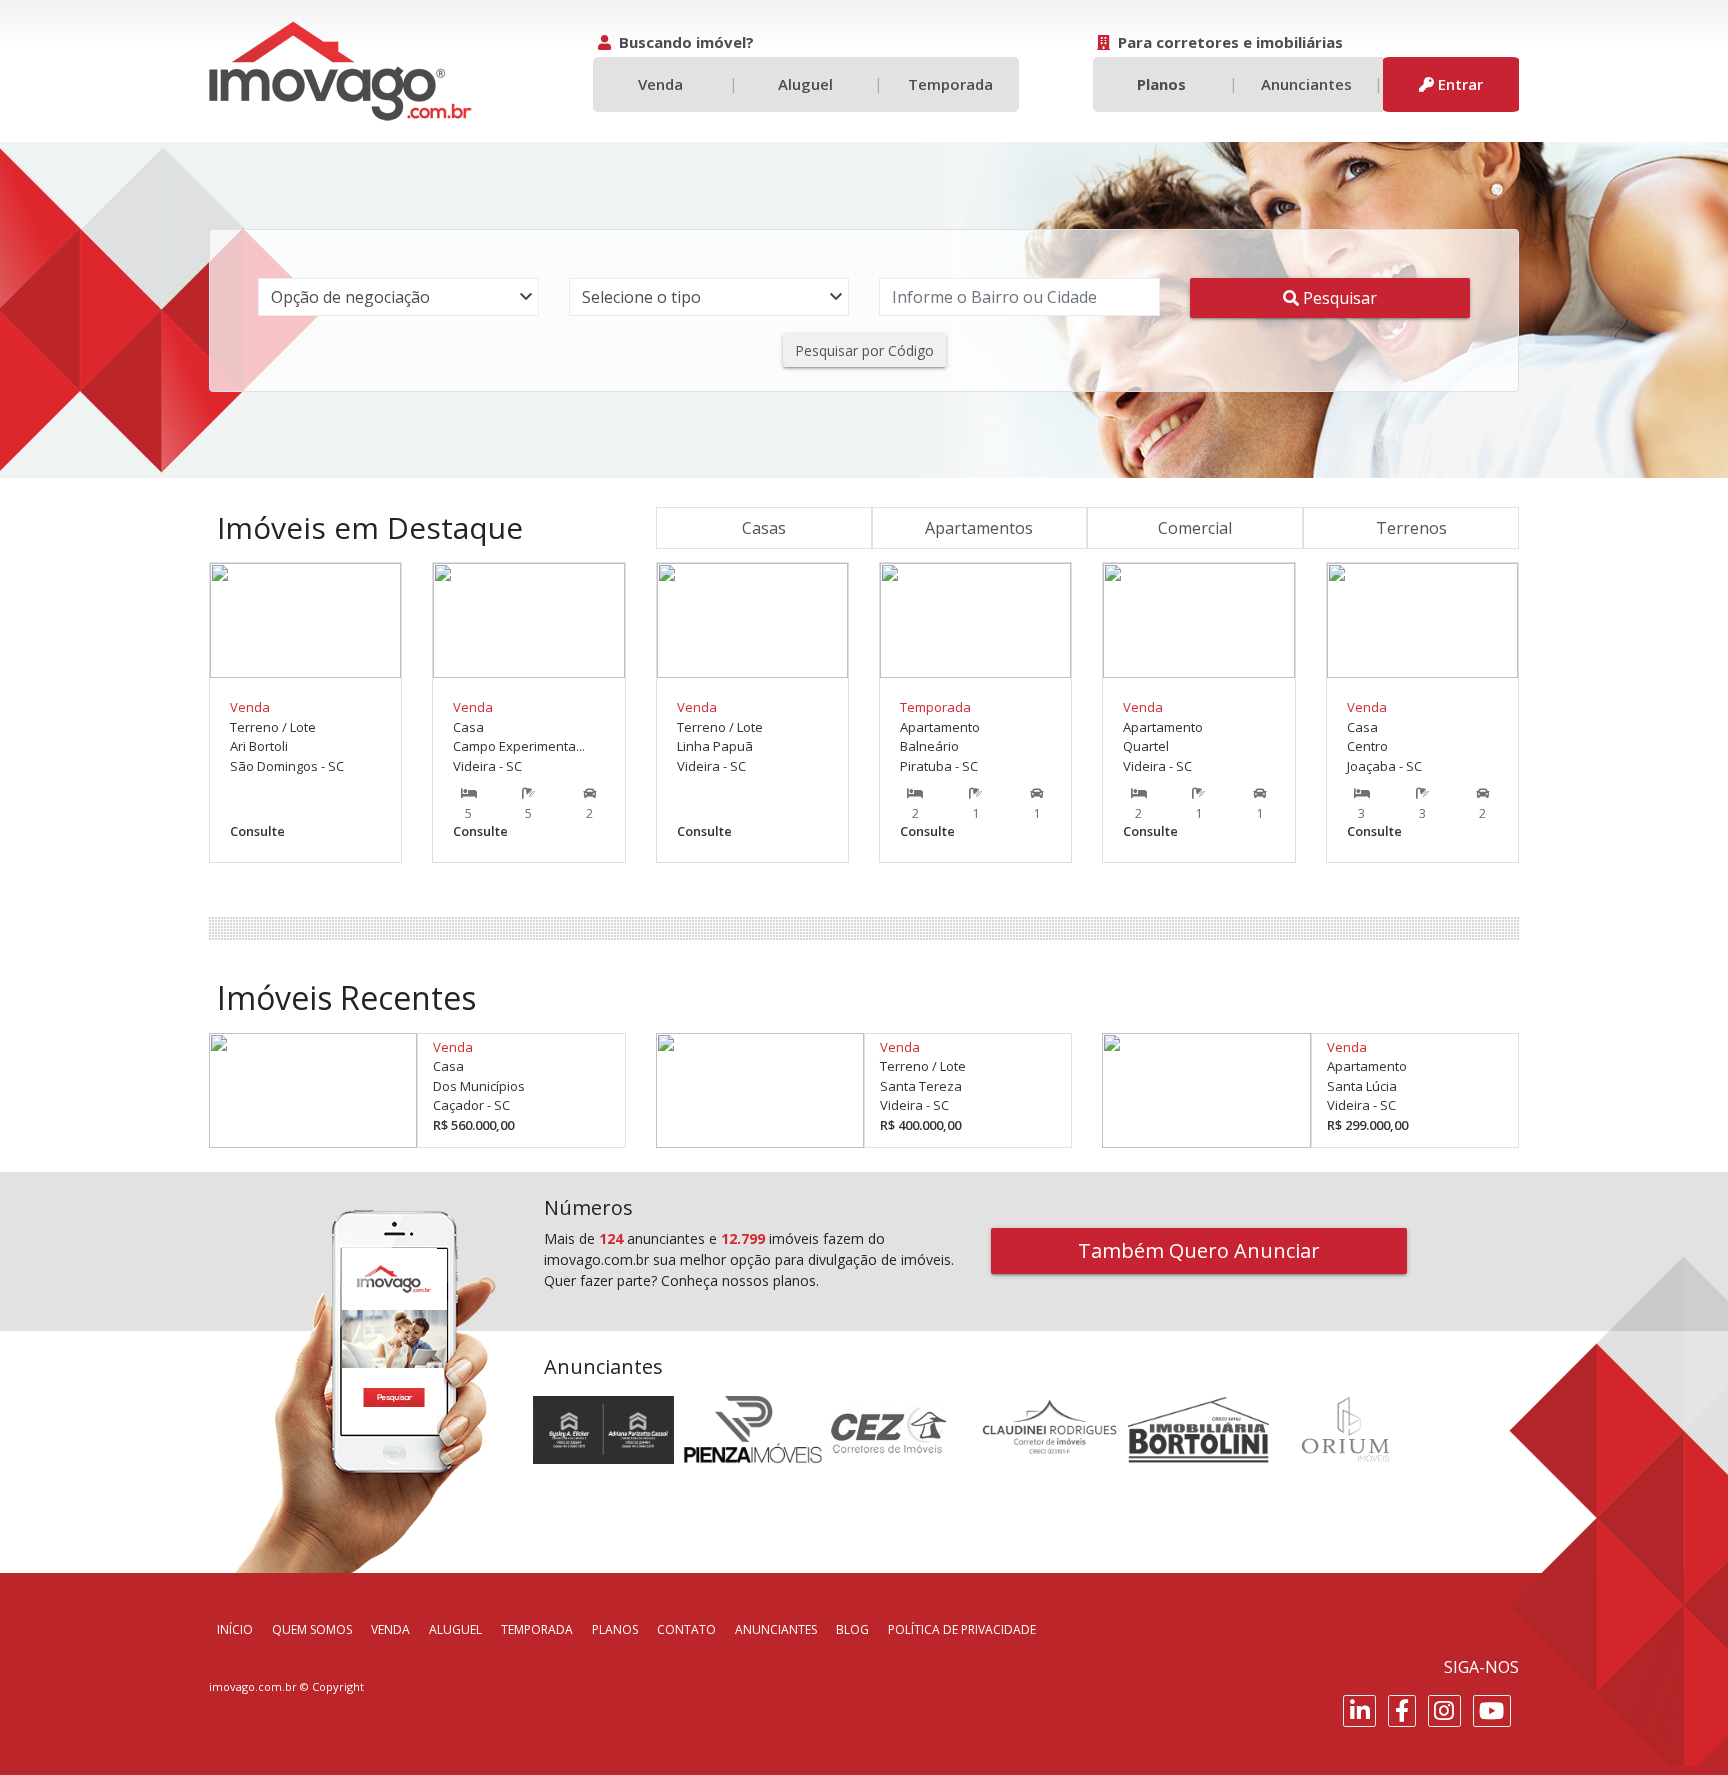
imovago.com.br (253, 1686)
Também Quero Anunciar (1199, 1250)
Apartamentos (979, 528)
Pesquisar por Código (864, 350)
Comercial (1195, 528)
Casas (764, 528)
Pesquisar (1338, 298)
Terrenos (1411, 528)
